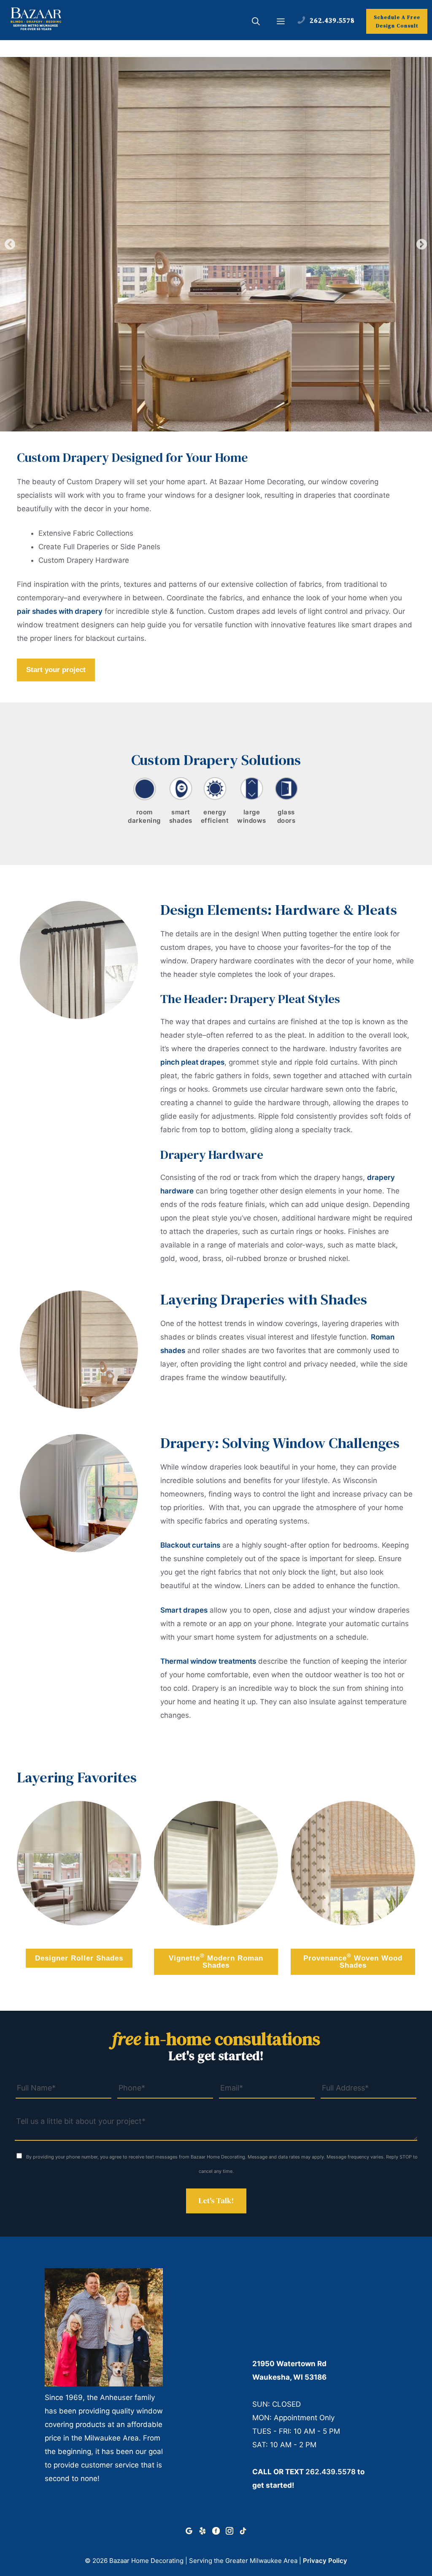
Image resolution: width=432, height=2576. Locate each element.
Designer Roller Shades (79, 1958)
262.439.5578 (331, 2472)
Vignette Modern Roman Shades (216, 1961)
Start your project (56, 670)
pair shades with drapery (60, 611)
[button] (256, 22)
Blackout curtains (190, 1545)
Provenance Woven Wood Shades (353, 1961)
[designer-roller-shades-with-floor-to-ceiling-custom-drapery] (79, 1863)
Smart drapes (184, 1610)
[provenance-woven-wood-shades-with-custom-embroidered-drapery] (353, 1863)
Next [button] (422, 244)
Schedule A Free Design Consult (397, 22)
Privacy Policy (325, 2561)
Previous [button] (10, 244)
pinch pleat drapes (192, 1062)
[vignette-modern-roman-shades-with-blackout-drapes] (216, 1863)
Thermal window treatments (208, 1661)
